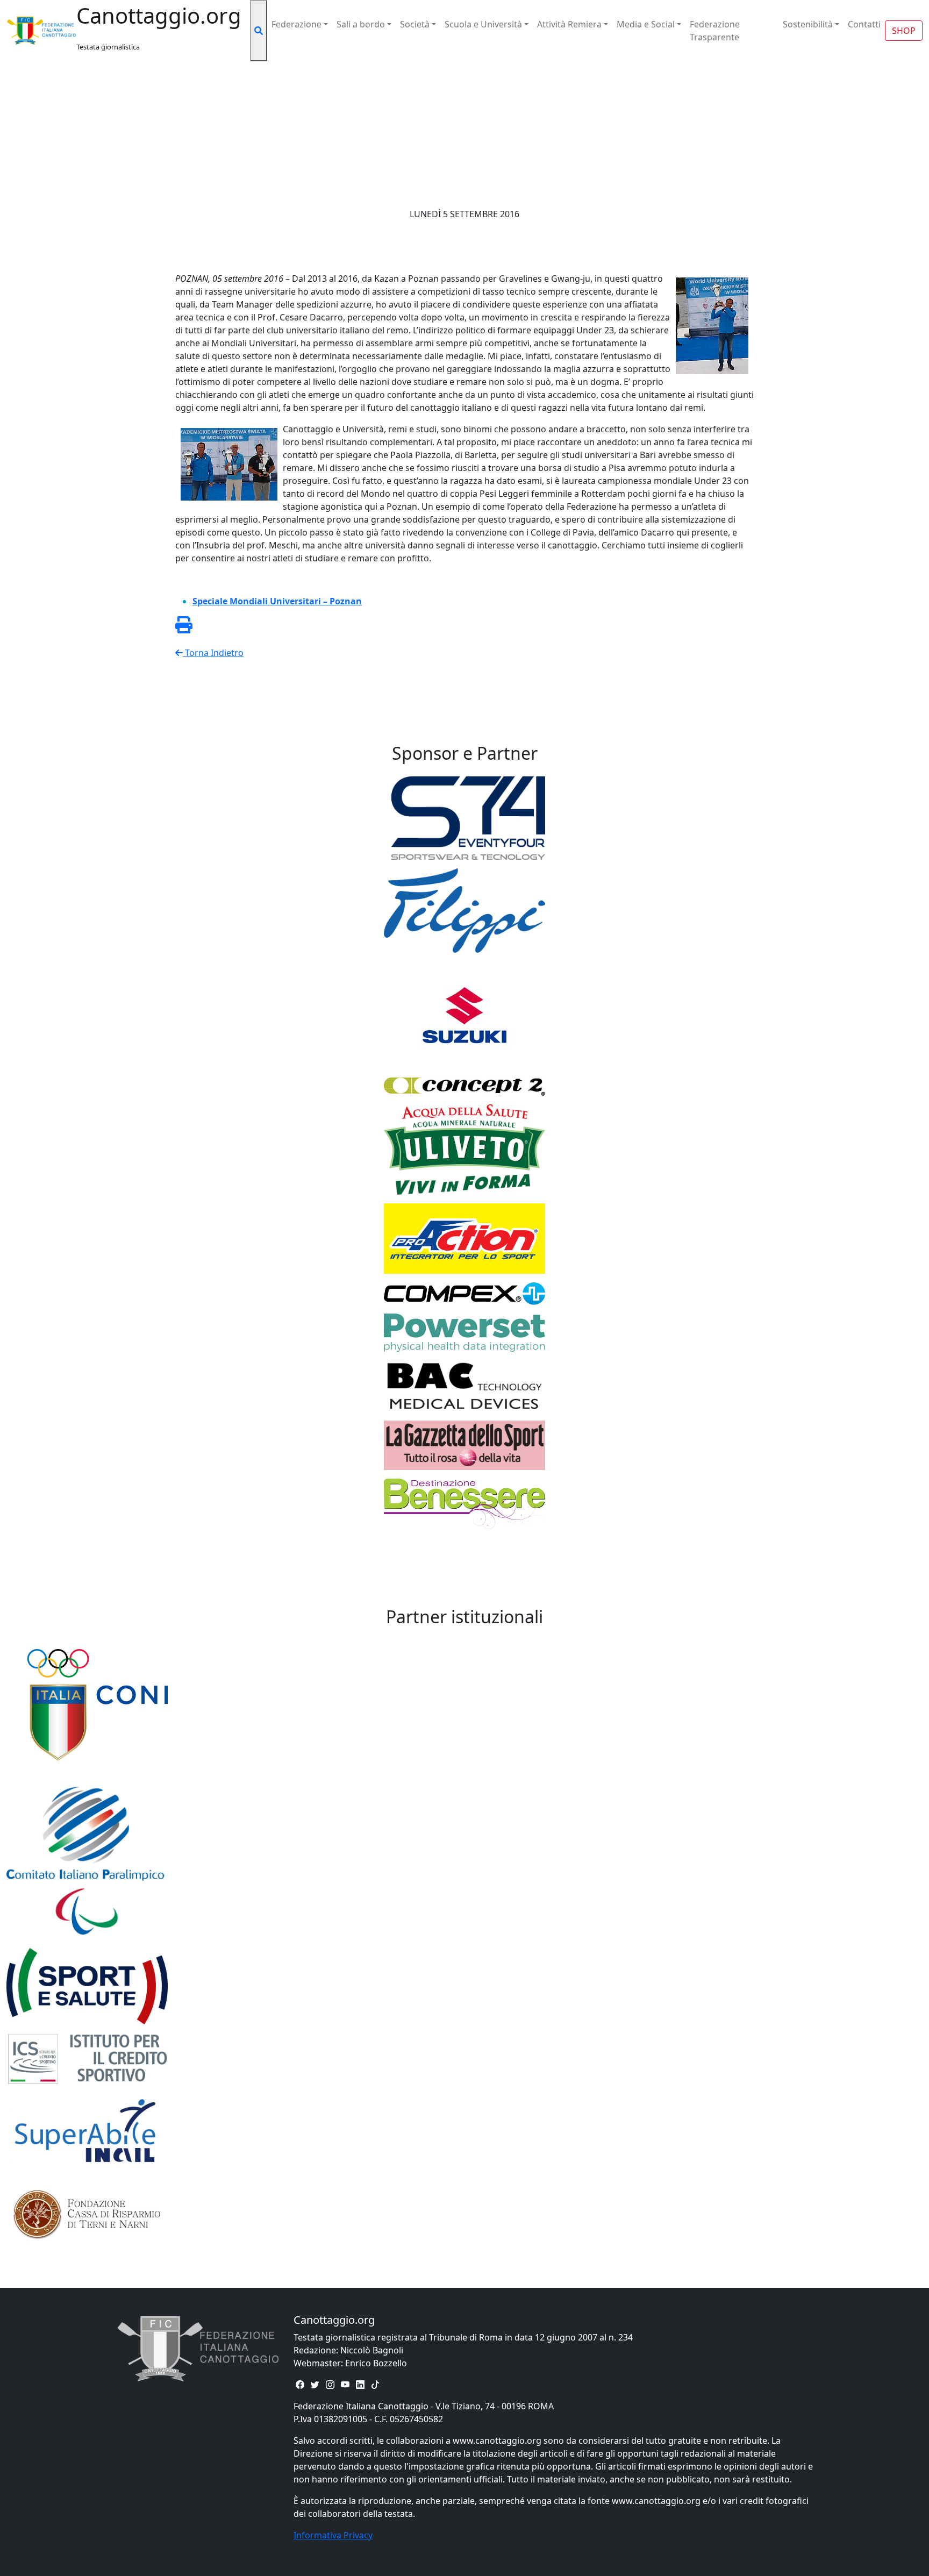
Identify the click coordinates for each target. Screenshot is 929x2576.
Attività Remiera (569, 24)
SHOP (904, 31)
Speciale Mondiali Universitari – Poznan (277, 601)
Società (415, 24)
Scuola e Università (483, 24)
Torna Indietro (213, 653)
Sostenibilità (808, 24)
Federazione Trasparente (715, 31)
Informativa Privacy (333, 2535)
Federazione (296, 24)
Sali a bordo (361, 24)
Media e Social (646, 24)
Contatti (864, 24)
